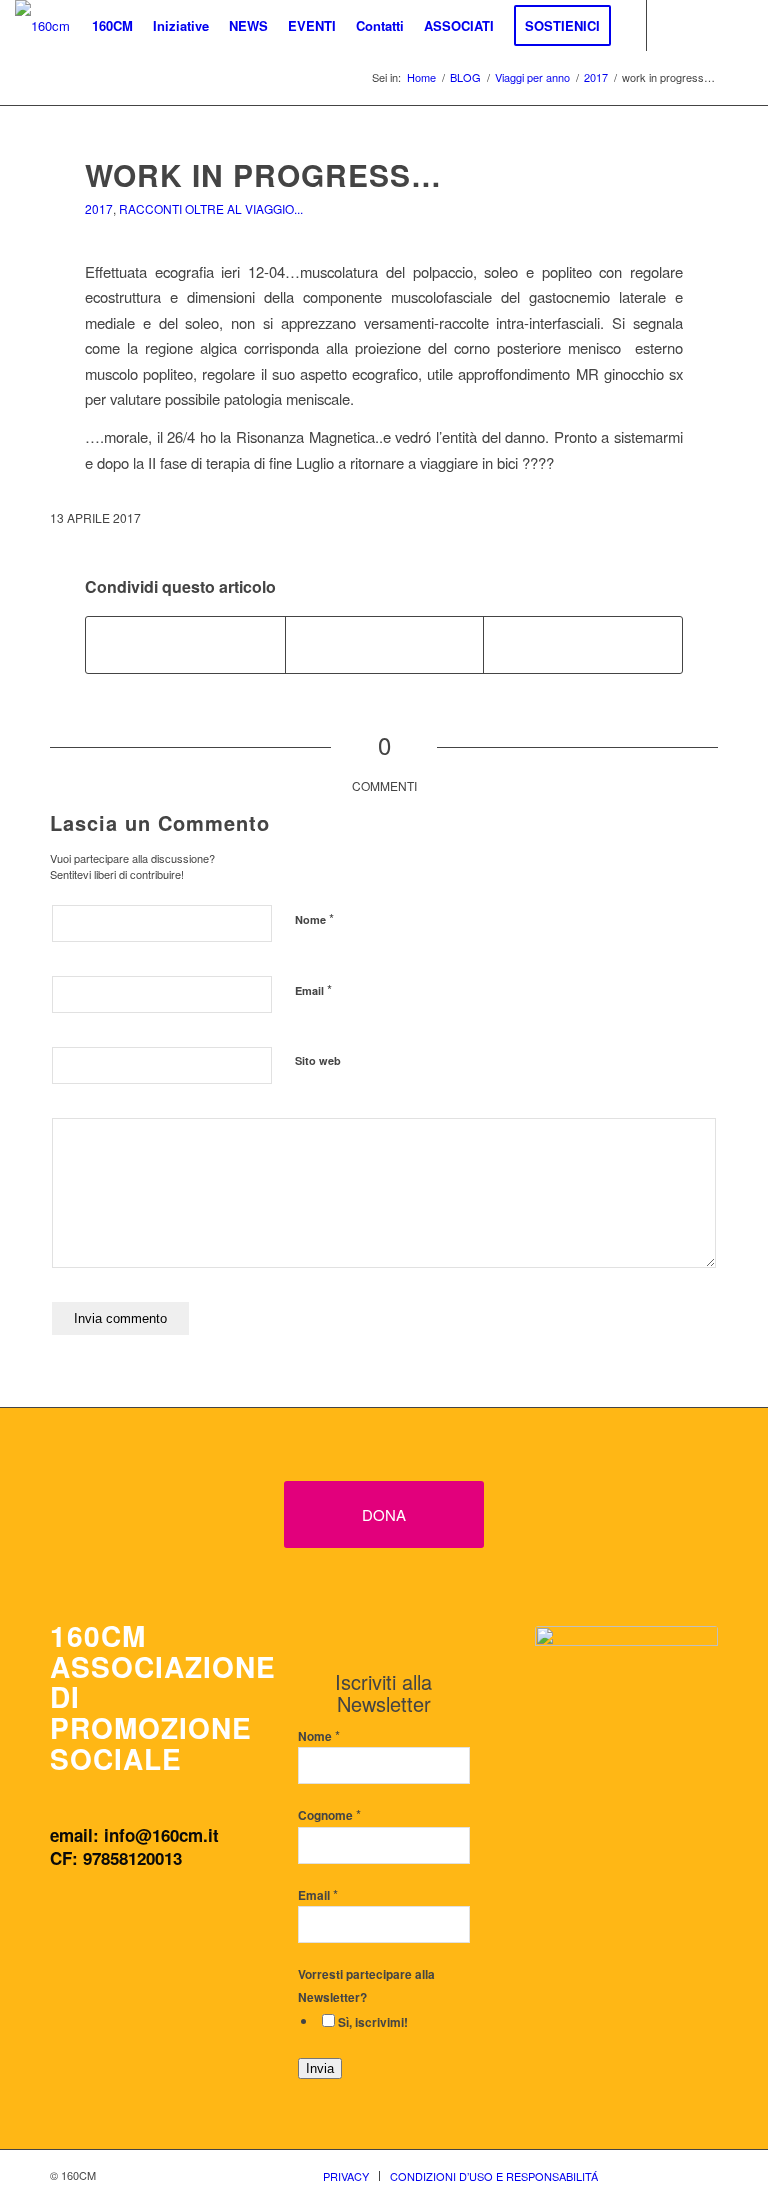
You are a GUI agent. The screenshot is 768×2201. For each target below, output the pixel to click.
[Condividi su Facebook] (185, 645)
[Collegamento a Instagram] (708, 25)
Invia (320, 2068)
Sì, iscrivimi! (373, 2022)
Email (313, 989)
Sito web (318, 1060)
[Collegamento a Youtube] (738, 25)
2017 (99, 208)
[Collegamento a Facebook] (678, 25)
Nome (314, 918)
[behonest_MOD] (626, 1730)
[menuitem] (112, 25)
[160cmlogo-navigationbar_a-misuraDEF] (42, 25)
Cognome (329, 1815)
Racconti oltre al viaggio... (211, 208)
